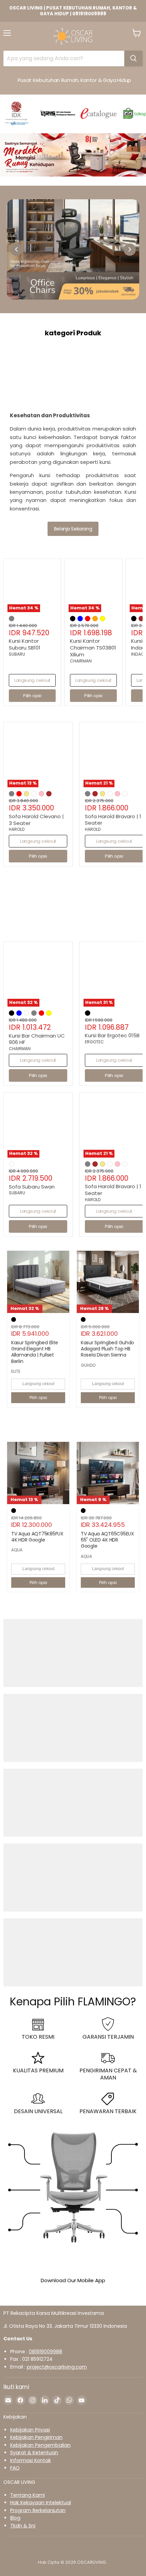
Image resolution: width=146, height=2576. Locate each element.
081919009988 (45, 2352)
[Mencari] (133, 58)
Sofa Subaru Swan (32, 1187)
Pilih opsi (38, 1398)
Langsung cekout (32, 680)
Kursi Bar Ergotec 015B (112, 1035)
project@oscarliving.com (57, 2367)
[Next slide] (130, 250)
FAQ (15, 2468)
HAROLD (17, 829)
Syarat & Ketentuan (34, 2453)
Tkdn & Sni (23, 2526)
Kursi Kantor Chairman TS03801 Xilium (93, 647)
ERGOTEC (94, 1042)
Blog (15, 2518)
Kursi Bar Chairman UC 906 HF (37, 1039)
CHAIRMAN (81, 661)
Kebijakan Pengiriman (36, 2437)
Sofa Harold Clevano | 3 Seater (36, 820)
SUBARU (17, 654)
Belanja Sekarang (73, 529)
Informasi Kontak (31, 2460)
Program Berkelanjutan (38, 2510)
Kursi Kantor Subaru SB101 (25, 644)
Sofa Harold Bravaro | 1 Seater (113, 820)
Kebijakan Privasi (30, 2430)
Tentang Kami (28, 2495)
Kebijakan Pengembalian (40, 2445)
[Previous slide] (16, 250)
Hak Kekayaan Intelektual (41, 2503)
